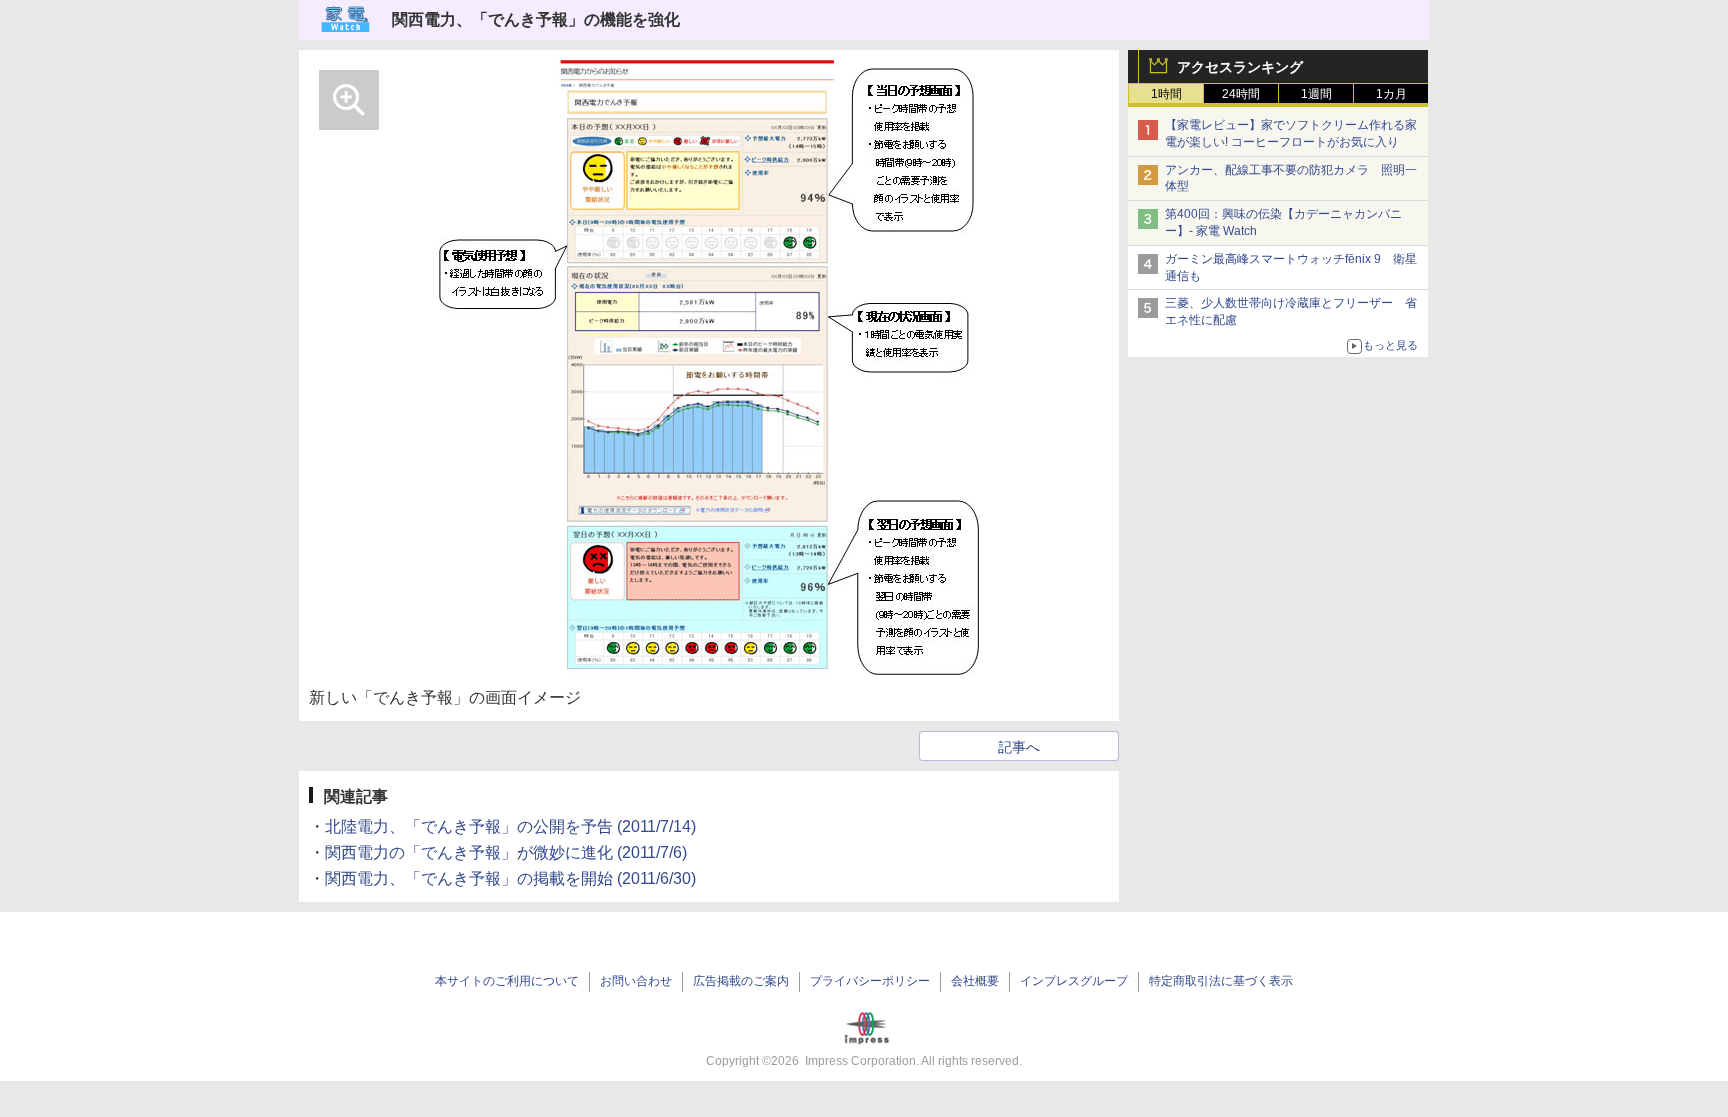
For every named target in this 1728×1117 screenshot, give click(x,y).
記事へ (1019, 747)
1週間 (1316, 94)
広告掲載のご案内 (741, 981)
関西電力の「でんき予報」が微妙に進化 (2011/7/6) (506, 852)
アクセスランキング (1240, 67)
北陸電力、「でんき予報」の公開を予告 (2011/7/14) (510, 826)
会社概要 (975, 981)
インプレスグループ (1074, 981)
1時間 (1166, 94)
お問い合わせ (636, 981)
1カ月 (1391, 94)
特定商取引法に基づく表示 (1221, 981)
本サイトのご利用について (507, 981)
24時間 (1241, 94)
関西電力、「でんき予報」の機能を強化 (536, 19)
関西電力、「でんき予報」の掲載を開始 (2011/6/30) (510, 878)
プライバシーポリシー (870, 981)
